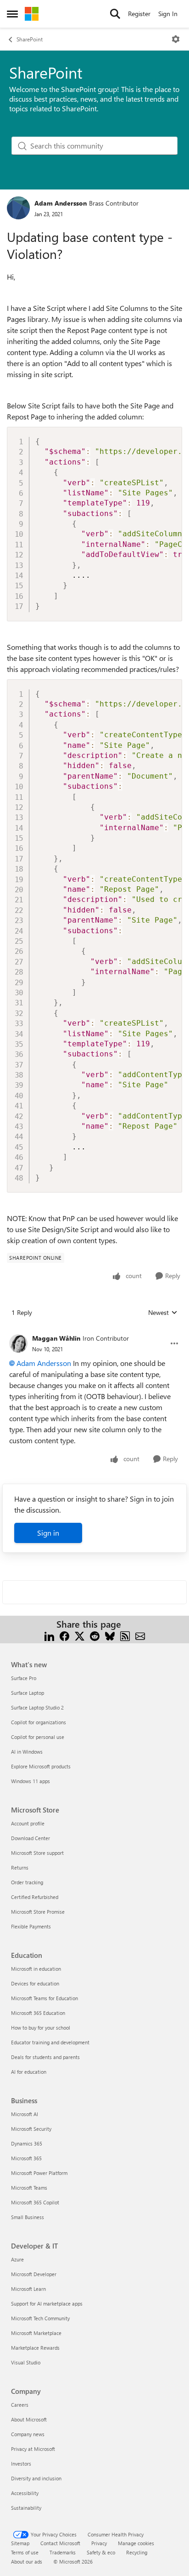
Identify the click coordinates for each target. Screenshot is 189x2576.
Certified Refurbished (35, 1897)
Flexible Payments (31, 1926)
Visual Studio (26, 2362)
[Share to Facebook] (64, 1635)
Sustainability (26, 2508)
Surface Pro (24, 1678)
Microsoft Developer (34, 2274)
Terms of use (25, 2552)
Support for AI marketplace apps (47, 2303)
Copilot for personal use (38, 1737)
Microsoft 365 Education (38, 2013)
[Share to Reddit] (95, 1635)
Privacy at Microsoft (33, 2449)
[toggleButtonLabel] (176, 39)
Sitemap (20, 2543)
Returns (20, 1867)
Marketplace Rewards (35, 2348)
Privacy (99, 2543)
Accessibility (25, 2493)
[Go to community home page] (32, 14)
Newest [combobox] (163, 1313)
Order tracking (27, 1882)
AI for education (29, 2072)
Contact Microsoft (60, 2543)
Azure (17, 2259)
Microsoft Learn (28, 2289)
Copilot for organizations (39, 1722)
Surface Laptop (28, 1693)
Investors (21, 2464)
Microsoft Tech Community (40, 2318)
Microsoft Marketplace (36, 2333)
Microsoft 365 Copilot (35, 2202)
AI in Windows (27, 1752)
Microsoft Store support (37, 1853)
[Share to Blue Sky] (110, 1635)
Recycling (137, 2552)
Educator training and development (50, 2042)
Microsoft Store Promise (38, 1912)
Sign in (48, 1533)
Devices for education (35, 1983)
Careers (20, 2405)
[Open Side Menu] (12, 14)
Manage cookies (136, 2543)
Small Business (28, 2217)
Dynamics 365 (27, 2143)
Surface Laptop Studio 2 (37, 1707)
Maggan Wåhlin (56, 1338)
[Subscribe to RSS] (125, 1635)
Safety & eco (101, 2552)
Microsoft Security (31, 2129)
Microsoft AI (25, 2114)
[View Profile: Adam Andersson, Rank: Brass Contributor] (18, 208)
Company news (28, 2434)
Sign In (168, 14)
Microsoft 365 (26, 2158)
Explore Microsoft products (41, 1766)
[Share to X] (80, 1635)
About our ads (27, 2562)
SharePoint (30, 39)
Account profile (28, 1823)
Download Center (31, 1838)
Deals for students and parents (45, 2057)
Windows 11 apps (31, 1781)
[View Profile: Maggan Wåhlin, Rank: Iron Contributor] (18, 1343)
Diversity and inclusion (36, 2478)
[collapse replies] (94, 1331)
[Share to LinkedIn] (49, 1635)
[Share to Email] (140, 1635)
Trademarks (63, 2552)
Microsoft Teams (29, 2188)
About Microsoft (29, 2419)
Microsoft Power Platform (39, 2173)
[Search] (115, 14)
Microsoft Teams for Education (44, 1998)
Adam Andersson (61, 203)
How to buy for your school (41, 2028)
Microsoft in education (36, 1969)
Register (139, 14)
